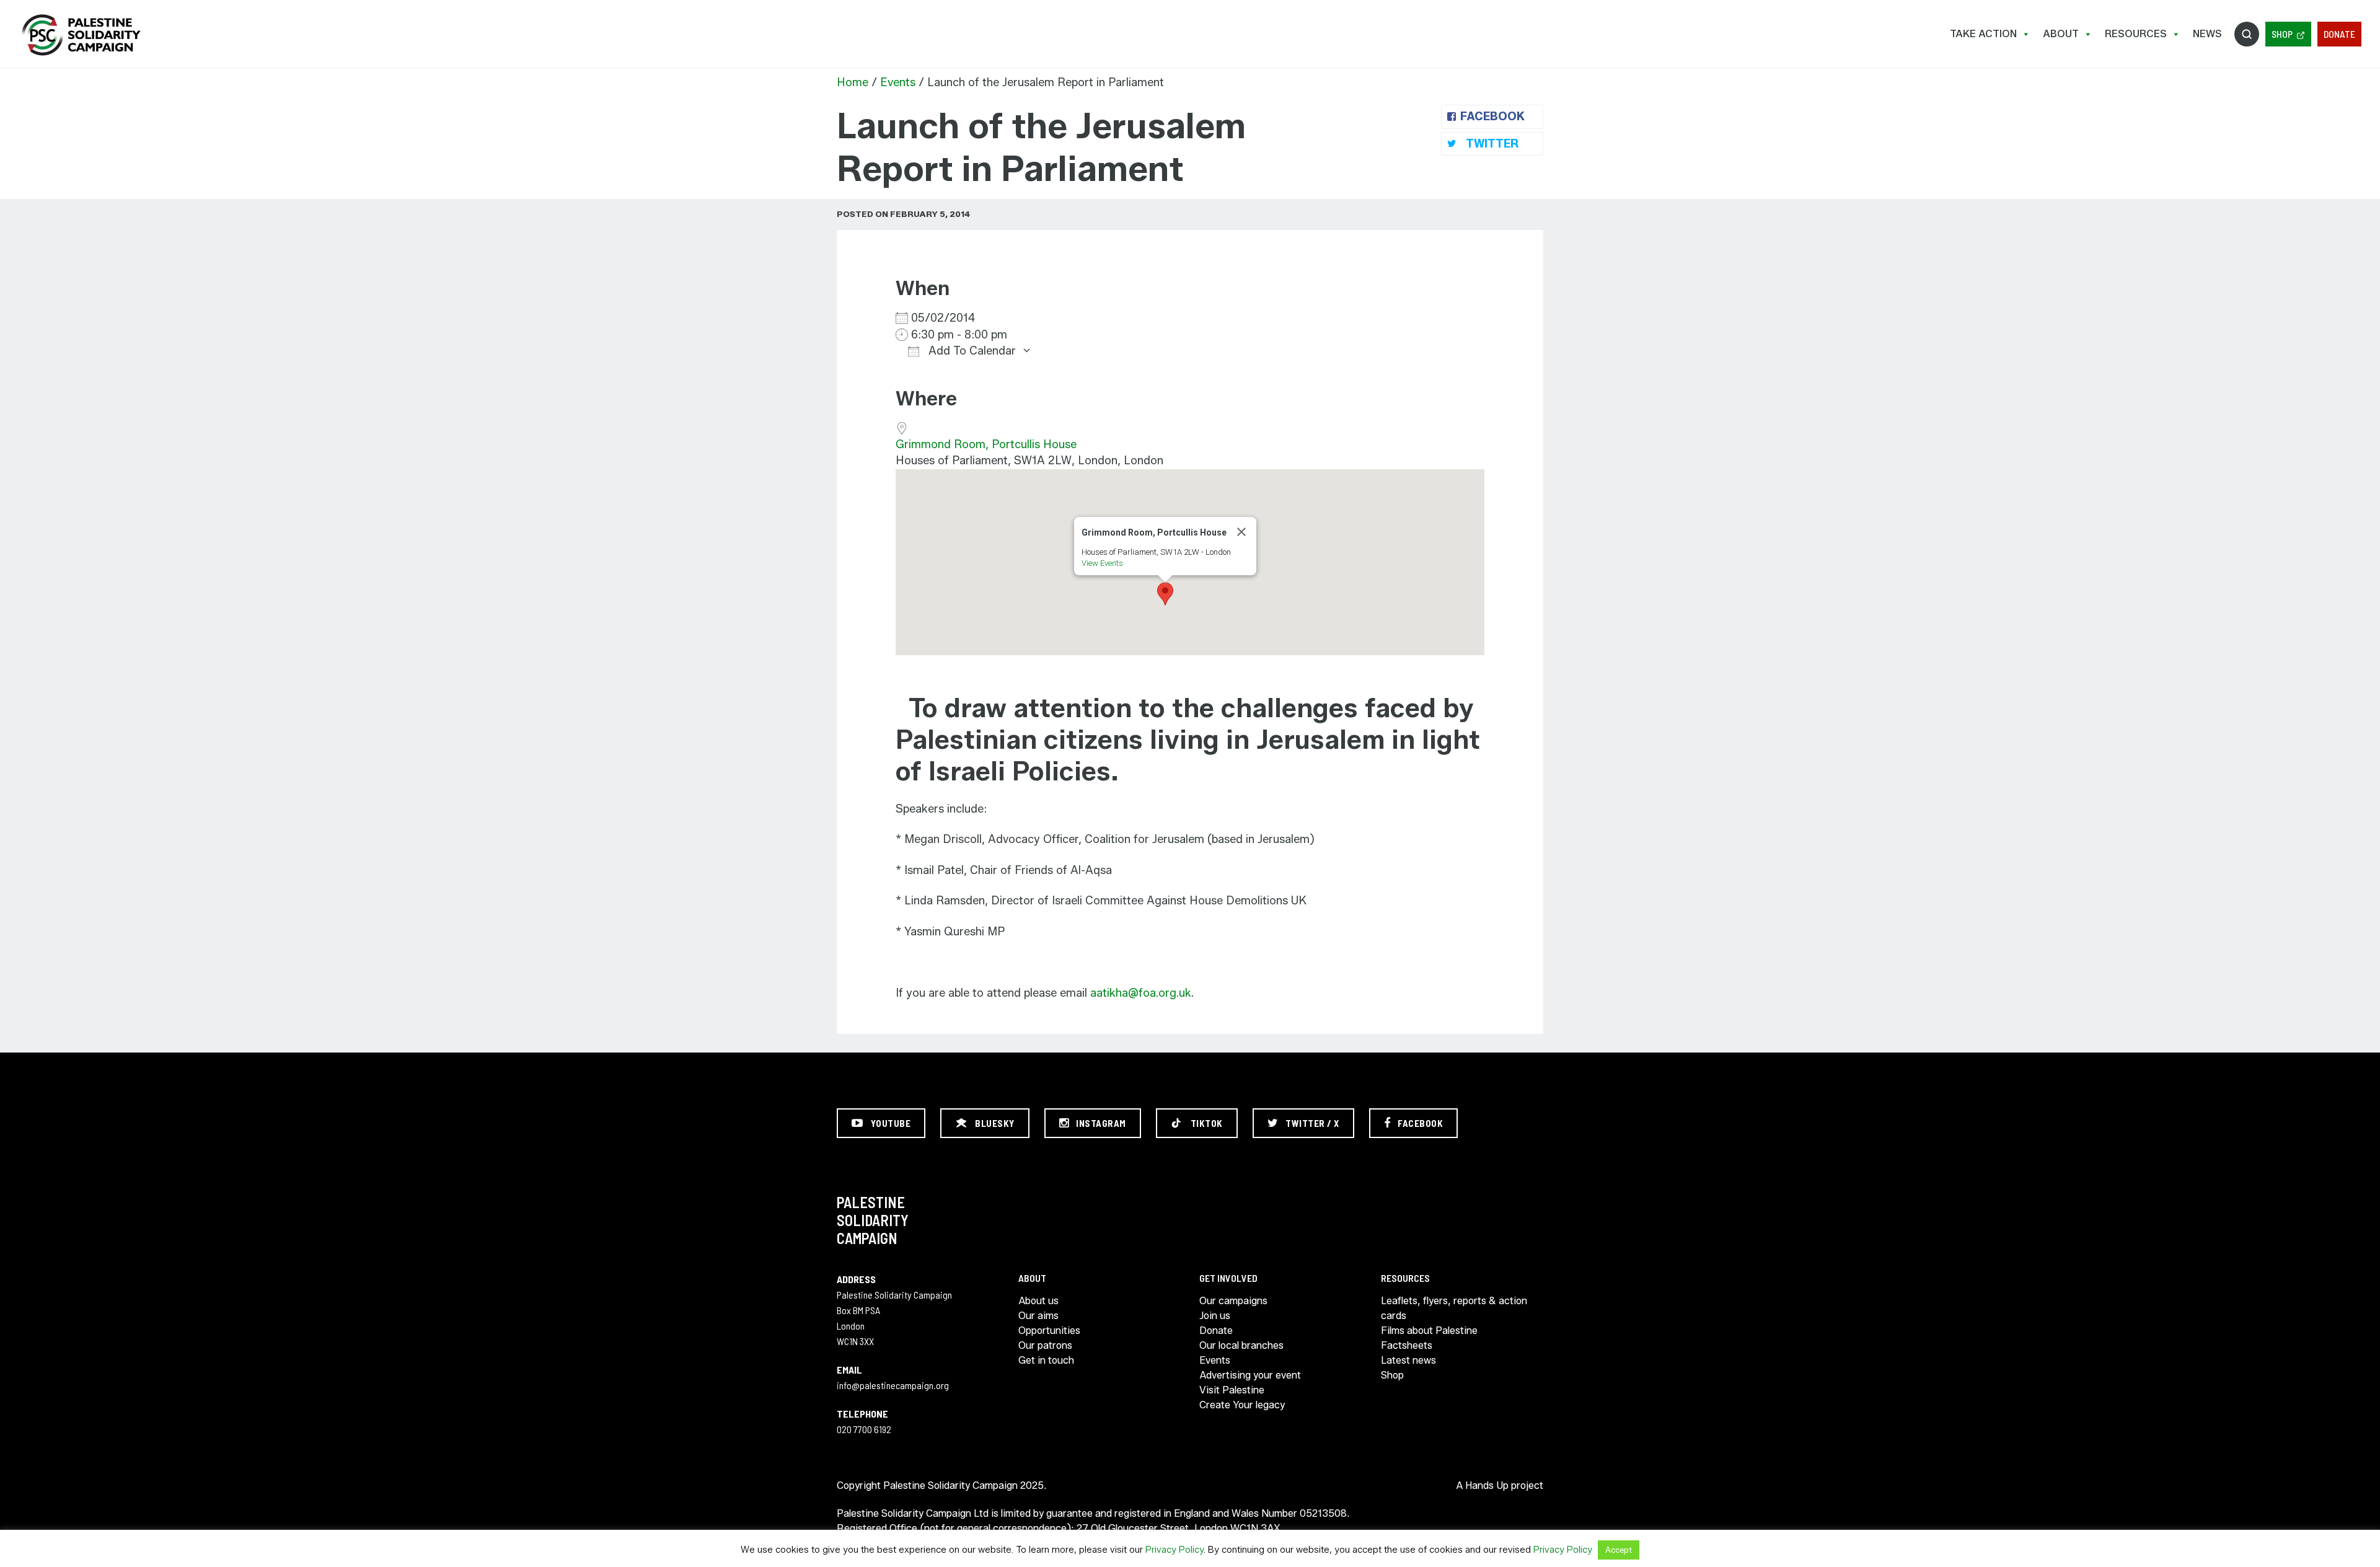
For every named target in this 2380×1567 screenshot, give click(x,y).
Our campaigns (1233, 1301)
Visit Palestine (1232, 1390)
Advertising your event (1250, 1375)
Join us (1215, 1316)
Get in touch (1046, 1360)
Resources (2136, 34)
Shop (2282, 34)
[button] (1165, 594)
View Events (1102, 563)
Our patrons (1045, 1345)
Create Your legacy (1242, 1405)
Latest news (1408, 1360)
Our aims (1038, 1316)
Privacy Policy (1175, 1550)
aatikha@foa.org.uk (1141, 993)
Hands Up (1487, 1485)
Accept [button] (1619, 1550)
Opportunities (1049, 1331)
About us (1038, 1301)
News (2207, 34)
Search (2247, 34)
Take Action (1983, 34)
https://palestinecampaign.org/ (81, 35)
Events (898, 82)
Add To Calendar (971, 351)
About (2061, 34)
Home (853, 82)
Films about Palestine (1429, 1331)
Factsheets (1407, 1345)
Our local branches (1241, 1345)
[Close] (1241, 532)
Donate (2339, 34)
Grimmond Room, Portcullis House (986, 444)
